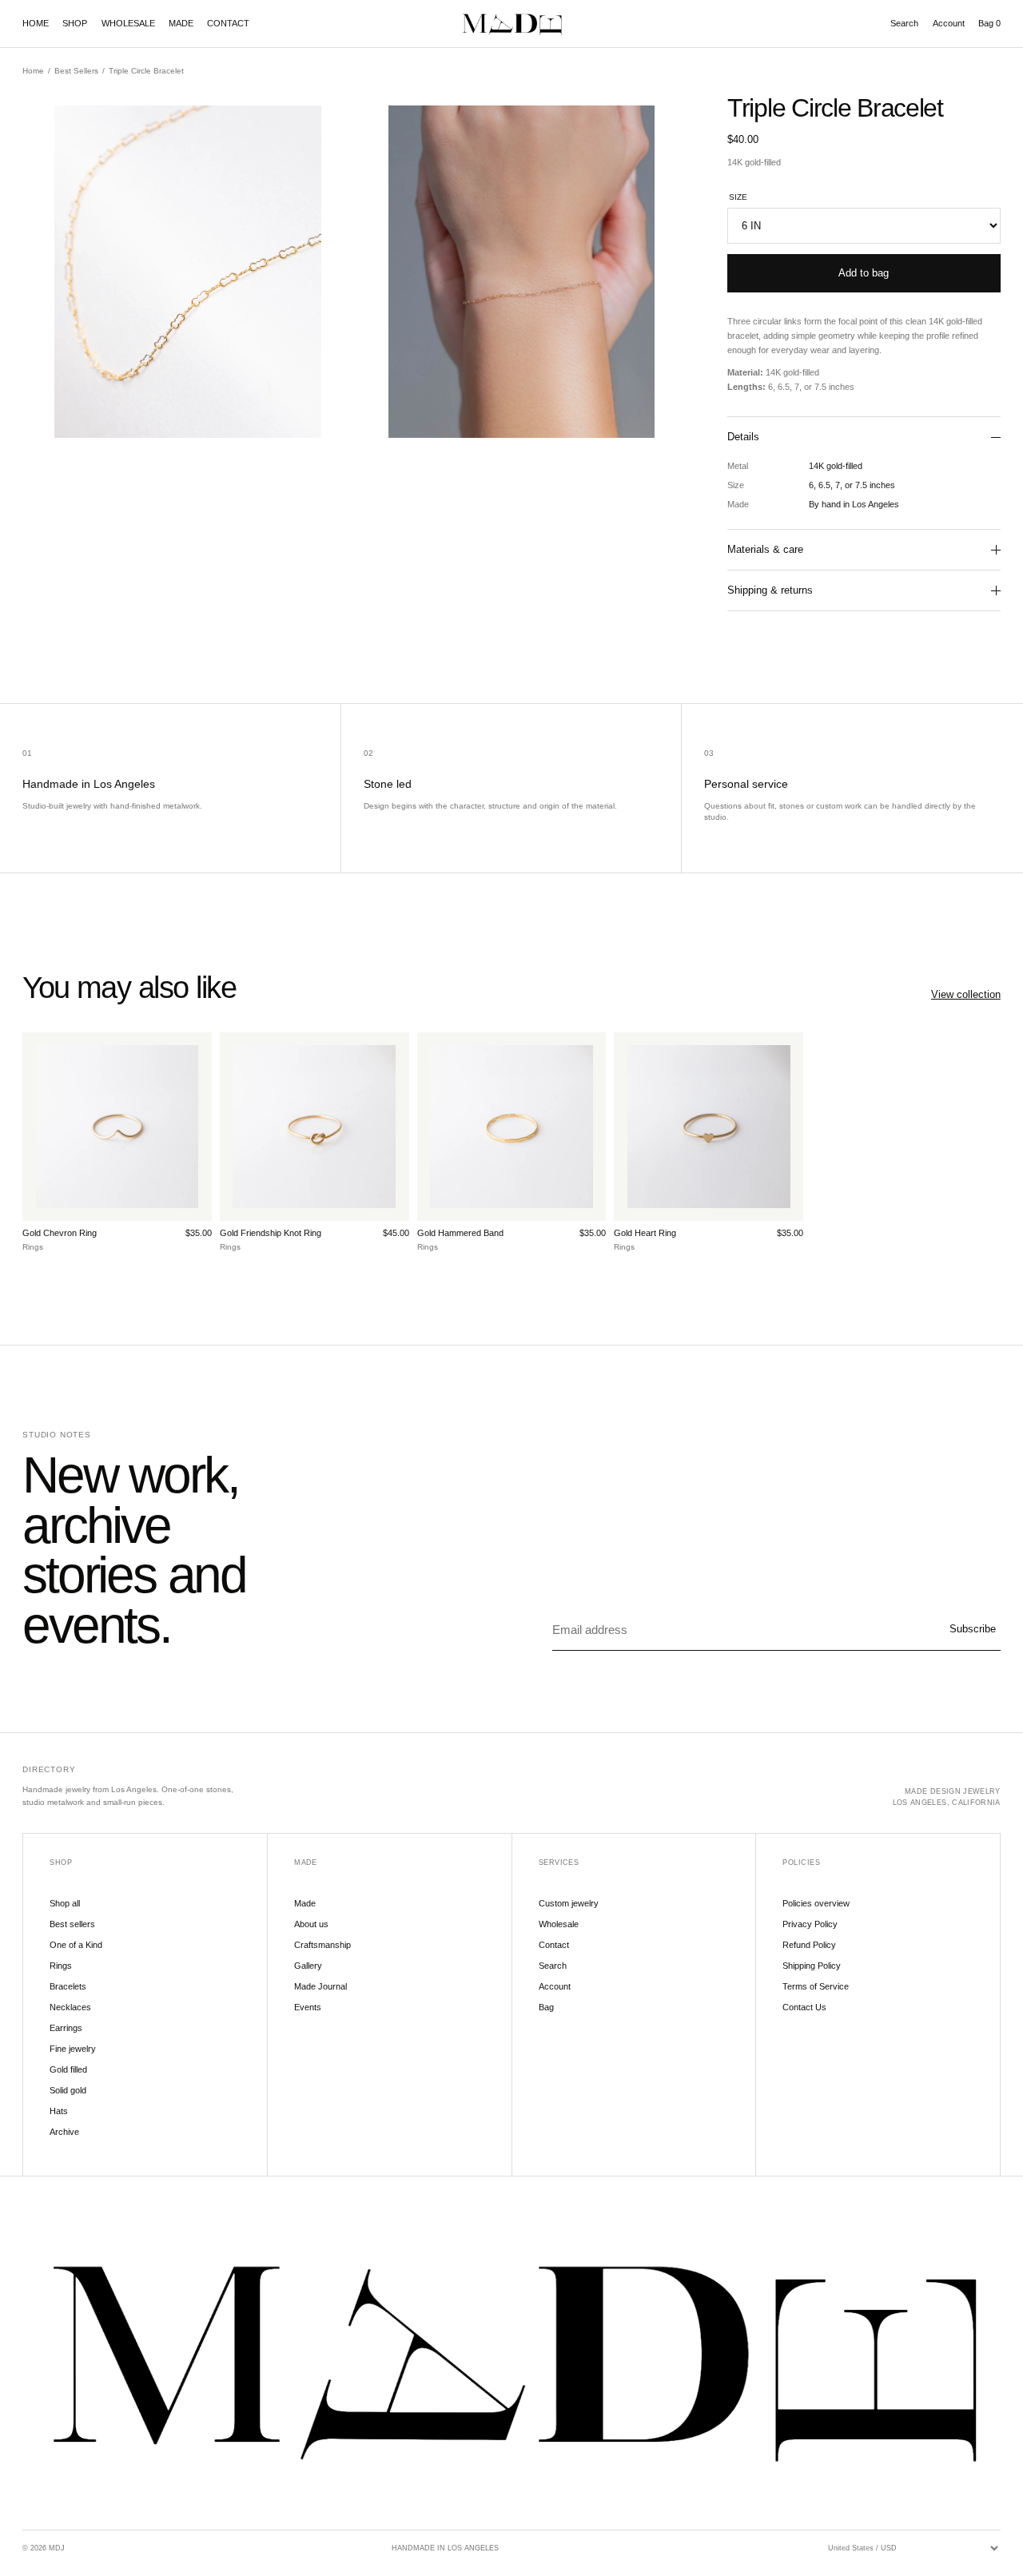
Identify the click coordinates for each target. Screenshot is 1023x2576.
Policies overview (816, 1903)
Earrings (66, 2028)
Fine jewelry (73, 2049)
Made (305, 1903)
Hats (59, 2111)
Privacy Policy (810, 1924)
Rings (61, 1966)
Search (904, 23)
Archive (64, 2132)
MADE (181, 23)
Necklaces (70, 2007)
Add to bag (864, 273)
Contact (554, 1945)
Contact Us (804, 2007)
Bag (989, 23)
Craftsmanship (322, 1945)
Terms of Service (816, 1986)
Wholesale (559, 1924)
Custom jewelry (569, 1903)
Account (949, 23)
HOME (36, 23)
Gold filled (68, 2069)
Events (308, 2007)
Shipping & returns (770, 590)
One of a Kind (76, 1945)
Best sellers (72, 1924)
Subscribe (973, 1629)
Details (743, 437)
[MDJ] (511, 24)
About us (311, 1924)
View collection (966, 994)
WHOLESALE (128, 23)
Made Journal (320, 1986)
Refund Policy (809, 1945)
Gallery (308, 1966)
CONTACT (228, 23)
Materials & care (765, 549)
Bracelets (68, 1986)
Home (33, 71)
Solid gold (68, 2090)
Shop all (65, 1903)
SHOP (75, 23)
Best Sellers (76, 71)
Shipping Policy (812, 1966)
